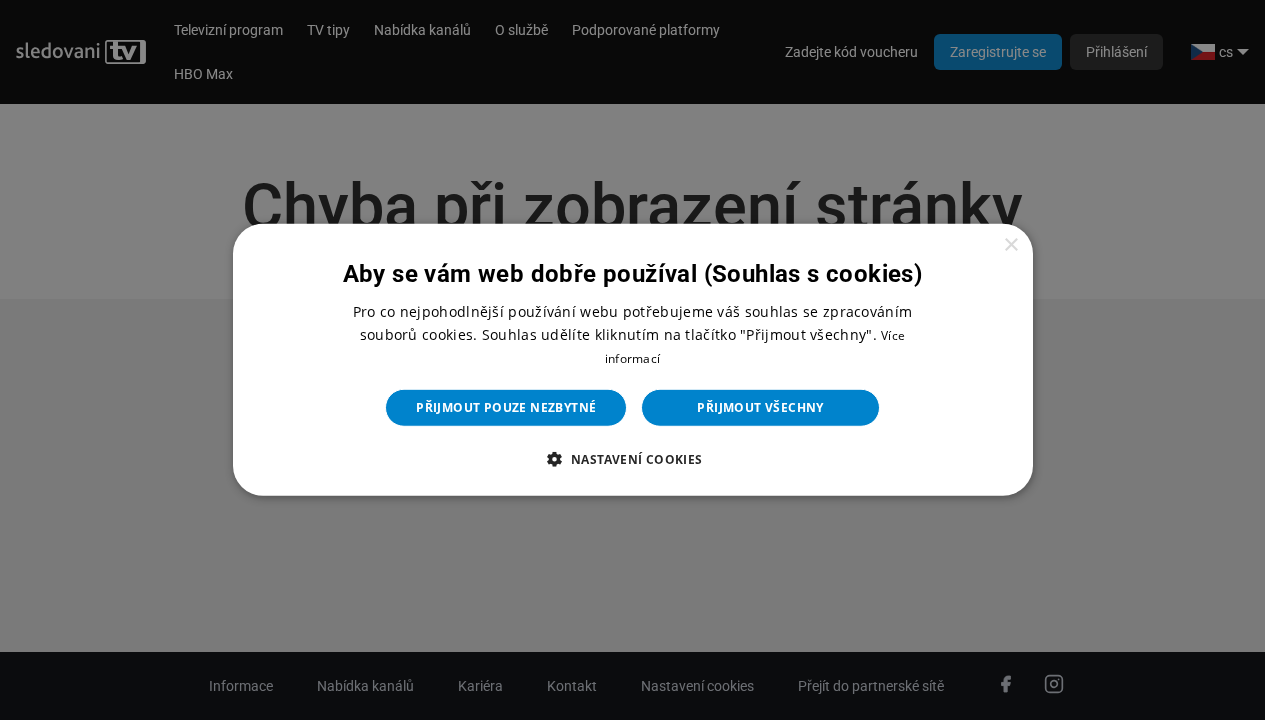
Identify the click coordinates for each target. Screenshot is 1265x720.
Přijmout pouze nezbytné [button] (506, 407)
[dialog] (633, 360)
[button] (632, 459)
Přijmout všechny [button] (760, 407)
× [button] (1010, 245)
